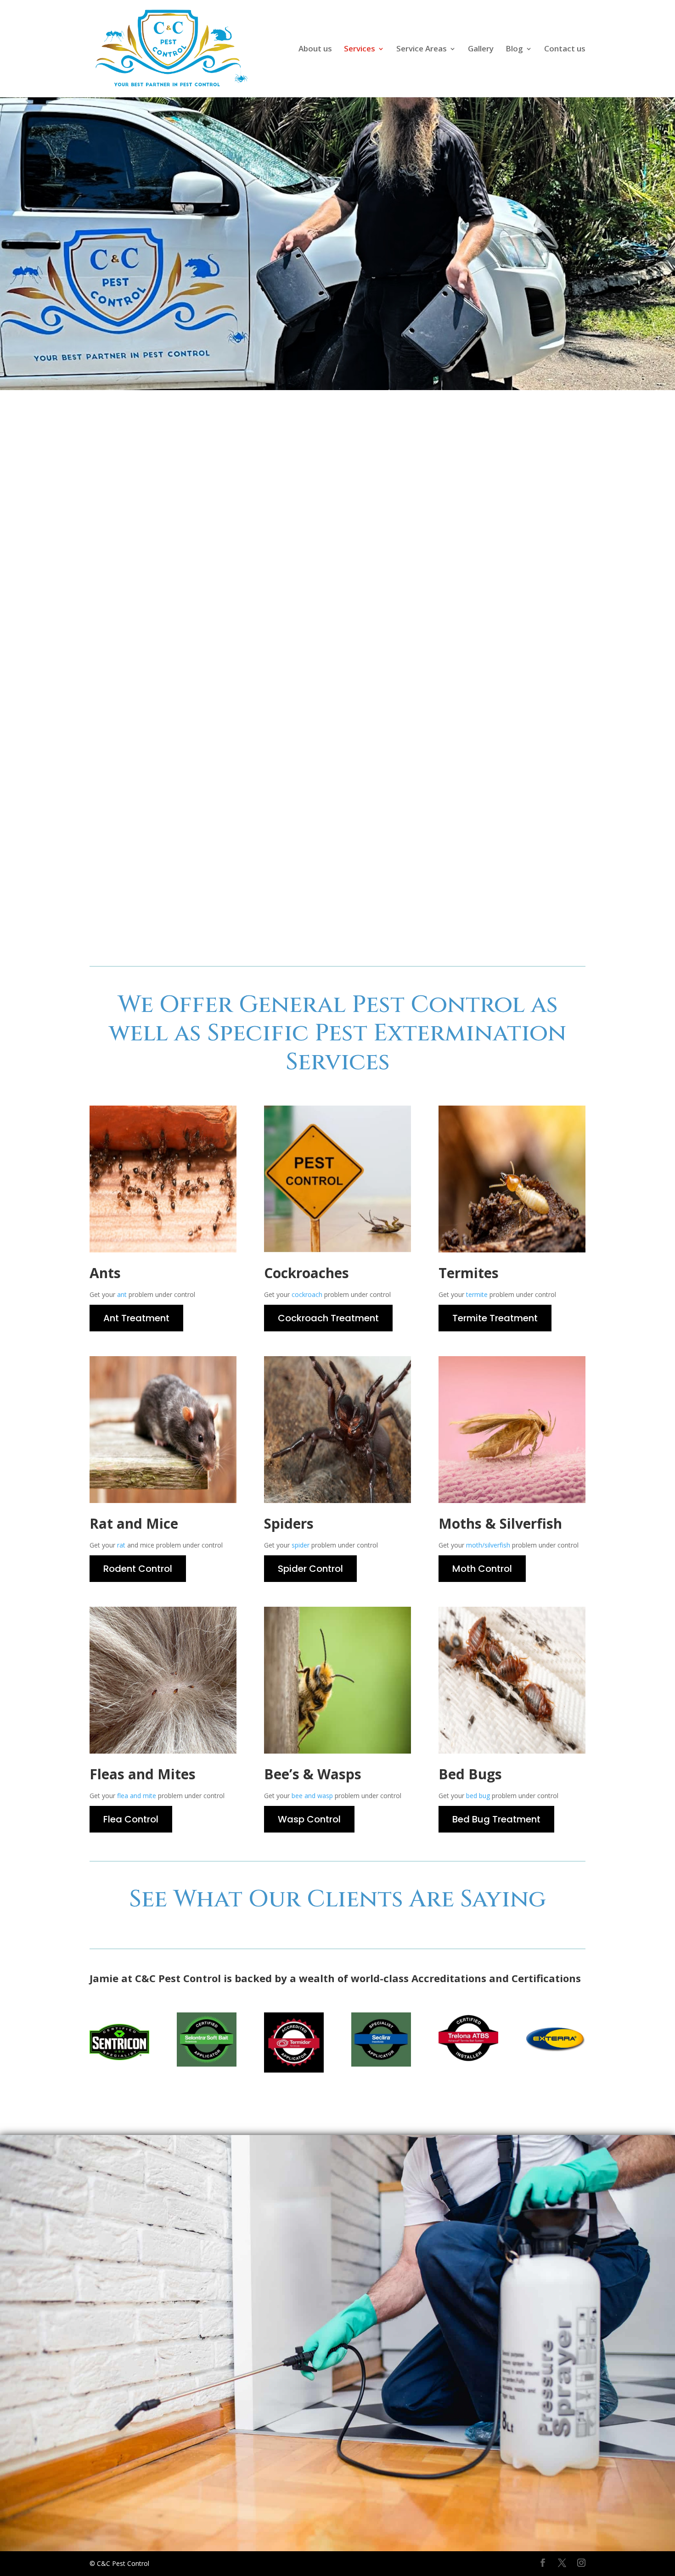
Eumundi (555, 2311)
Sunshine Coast (218, 451)
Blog (514, 50)
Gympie (532, 2300)
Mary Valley (460, 2300)
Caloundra (473, 2367)
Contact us (565, 50)
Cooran (557, 2289)
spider (301, 1545)
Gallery (481, 50)
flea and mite (137, 1796)
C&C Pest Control (233, 438)
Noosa (528, 2311)
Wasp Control (309, 1819)
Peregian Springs (501, 2378)
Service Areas (422, 50)
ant (122, 1294)
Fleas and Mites (143, 1774)
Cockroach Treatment (328, 1318)
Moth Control (482, 1569)
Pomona (529, 2289)
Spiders (289, 1523)
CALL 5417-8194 (131, 241)
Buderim (441, 2367)
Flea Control (131, 1819)
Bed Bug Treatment (496, 1819)
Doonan (453, 2322)
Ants (105, 1273)
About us (315, 50)
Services (360, 50)
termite (477, 1294)
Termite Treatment (495, 1318)
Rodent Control (138, 1569)
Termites (469, 1273)
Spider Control (310, 1569)
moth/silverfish (488, 1545)
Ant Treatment (136, 1318)
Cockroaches (307, 1273)
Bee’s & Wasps (313, 1774)
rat (121, 1545)
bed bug (478, 1796)
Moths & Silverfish (500, 1523)
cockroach (307, 1294)
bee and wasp (312, 1796)
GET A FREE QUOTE (394, 922)
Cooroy (501, 2289)
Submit (531, 288)
